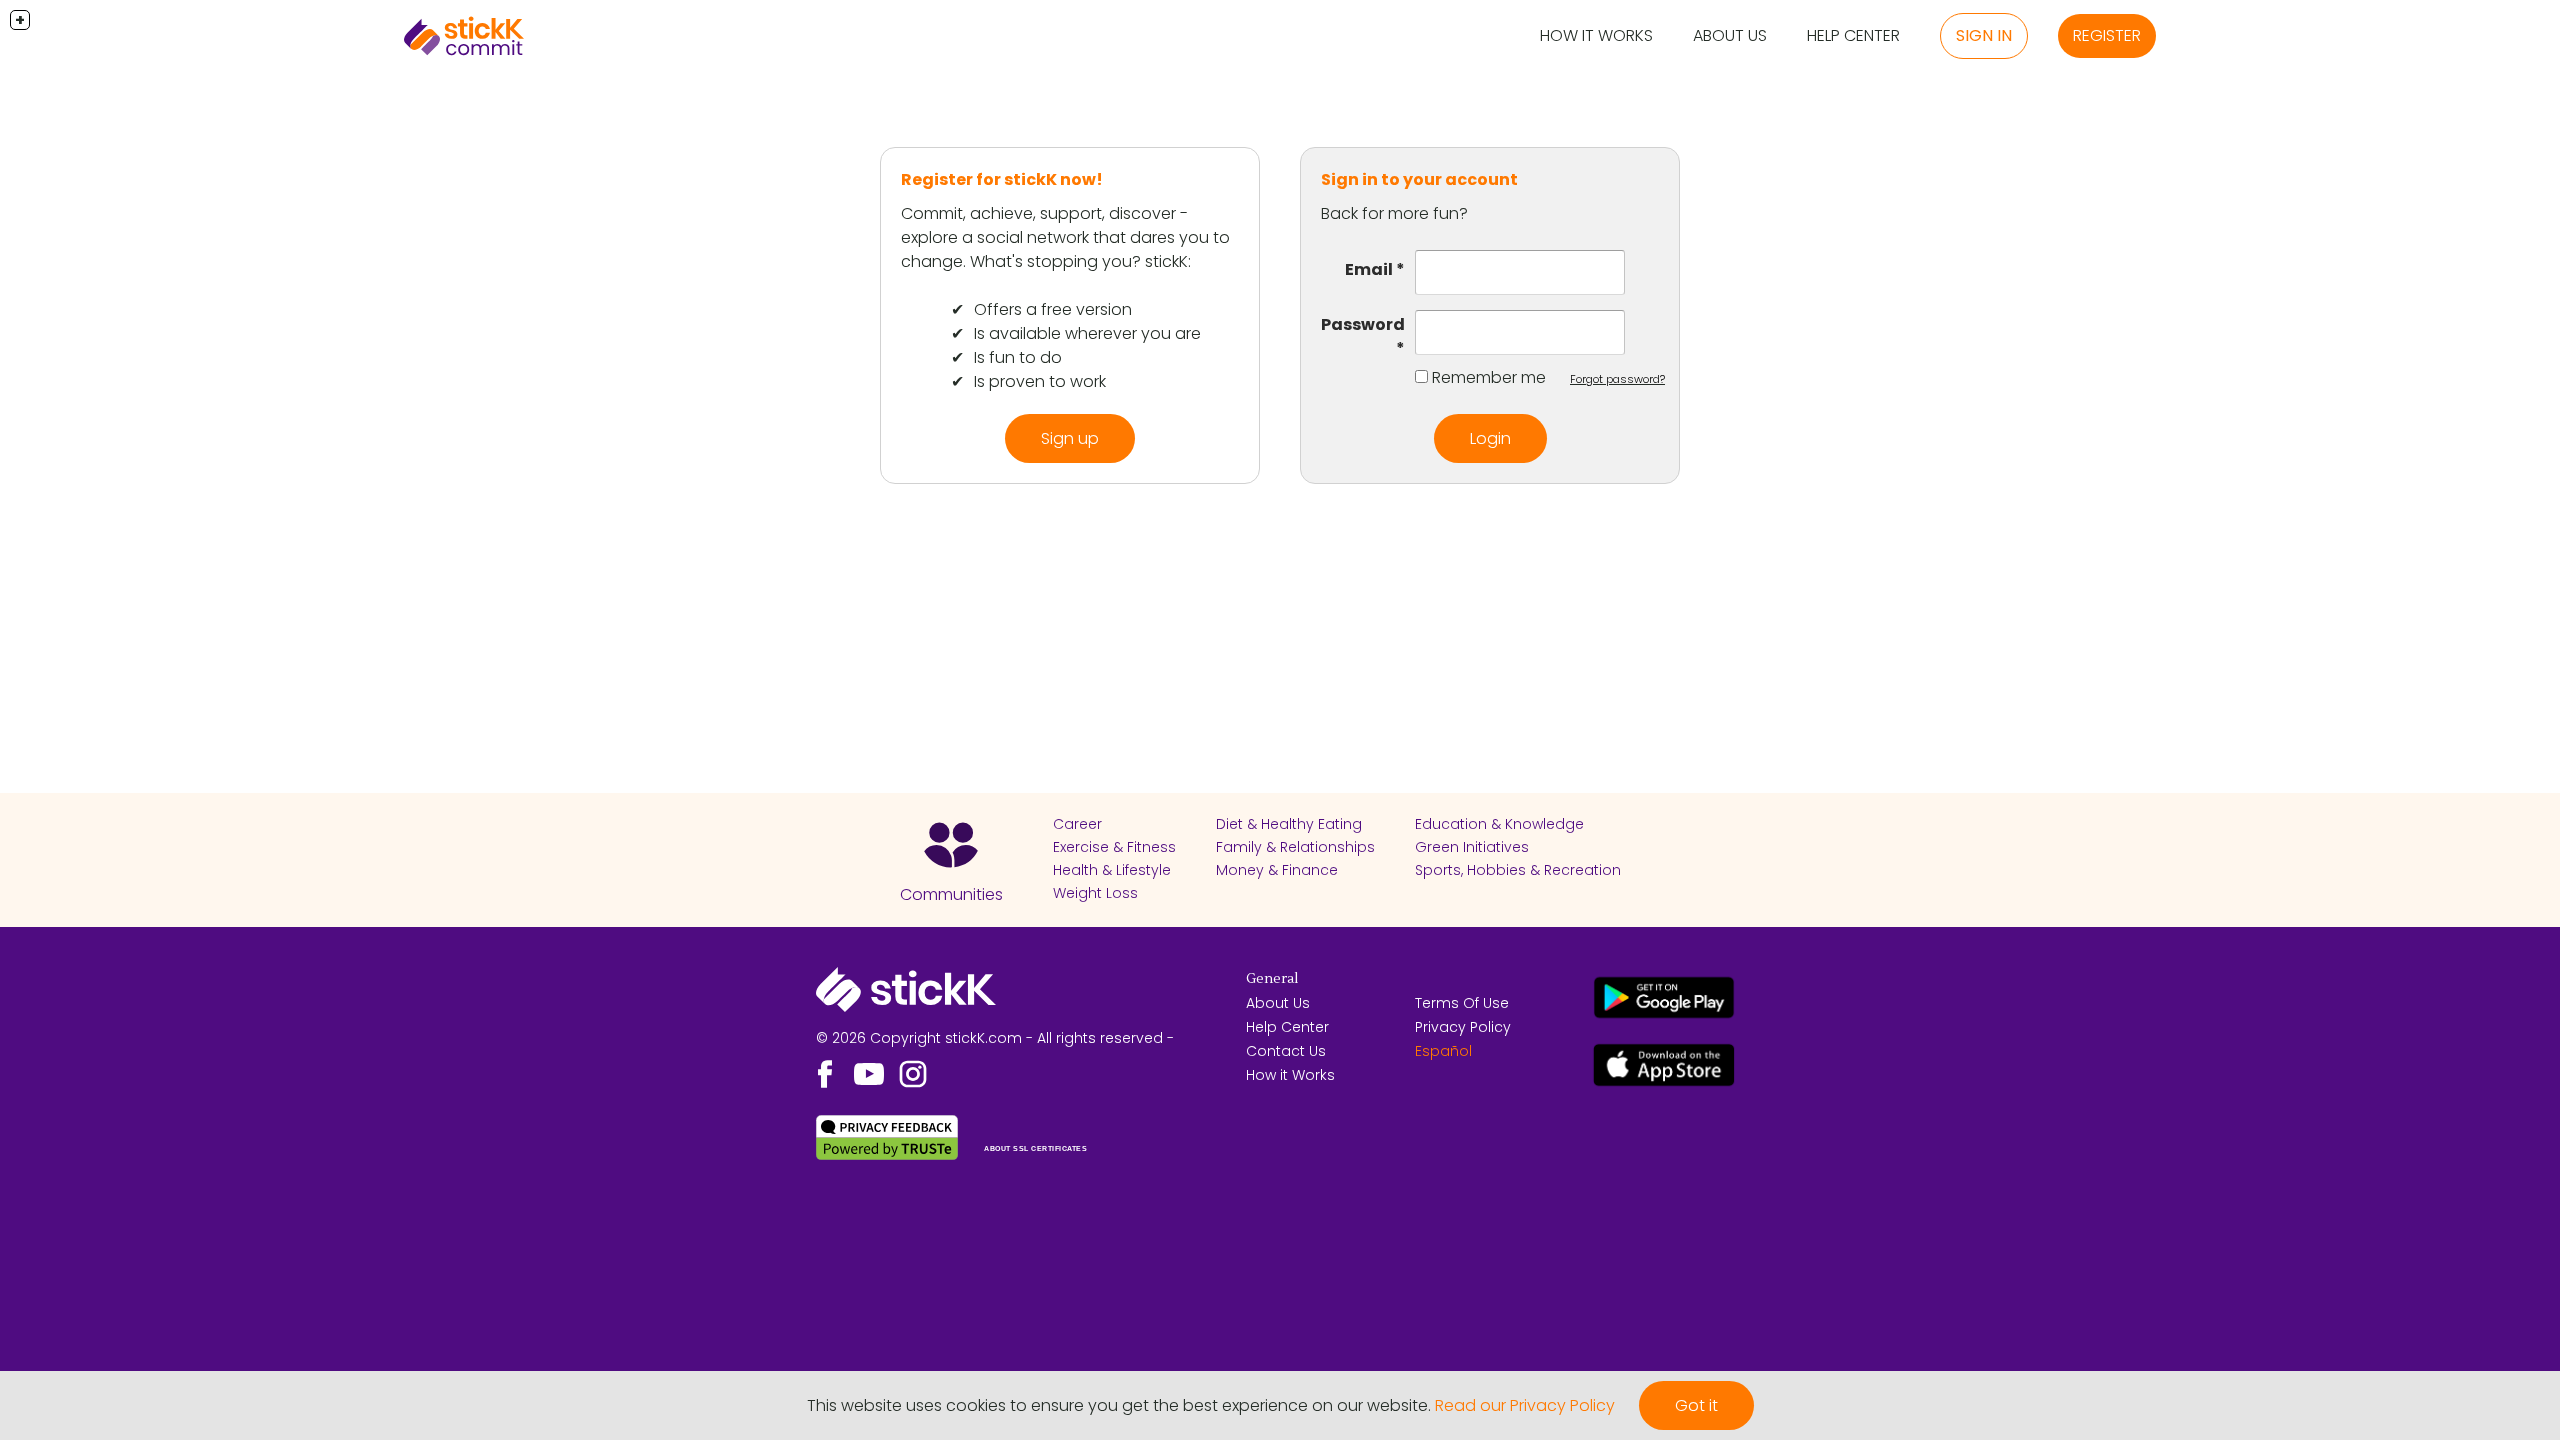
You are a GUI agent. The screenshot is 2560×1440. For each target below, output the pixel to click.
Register (2107, 35)
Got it (1696, 1405)
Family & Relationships (1295, 847)
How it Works (1596, 35)
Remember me (1489, 377)
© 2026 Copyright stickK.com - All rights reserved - (995, 1038)
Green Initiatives (1472, 847)
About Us (1730, 35)
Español (1443, 1051)
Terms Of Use (1462, 1003)
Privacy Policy (1463, 1027)
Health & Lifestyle (1112, 870)
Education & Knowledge (1499, 824)
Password (1363, 324)
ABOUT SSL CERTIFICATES (1035, 1148)
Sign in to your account (1419, 179)
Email (1369, 269)
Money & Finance (1277, 870)
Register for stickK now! (1002, 179)
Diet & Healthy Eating (1289, 824)
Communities (951, 894)
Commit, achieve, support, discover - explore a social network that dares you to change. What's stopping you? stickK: (1065, 237)
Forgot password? (1617, 379)
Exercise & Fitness (1114, 847)
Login (1490, 438)
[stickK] (464, 36)
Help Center (1853, 35)
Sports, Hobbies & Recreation (1518, 870)
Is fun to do (1018, 357)
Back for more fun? (1394, 213)
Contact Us (1286, 1051)
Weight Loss (1095, 893)
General (1272, 979)
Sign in (1984, 35)
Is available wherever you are (1087, 333)
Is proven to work (1040, 381)
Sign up (1070, 438)
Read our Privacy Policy (1525, 1405)
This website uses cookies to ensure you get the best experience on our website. (1119, 1405)
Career (1077, 824)
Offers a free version (1053, 309)
